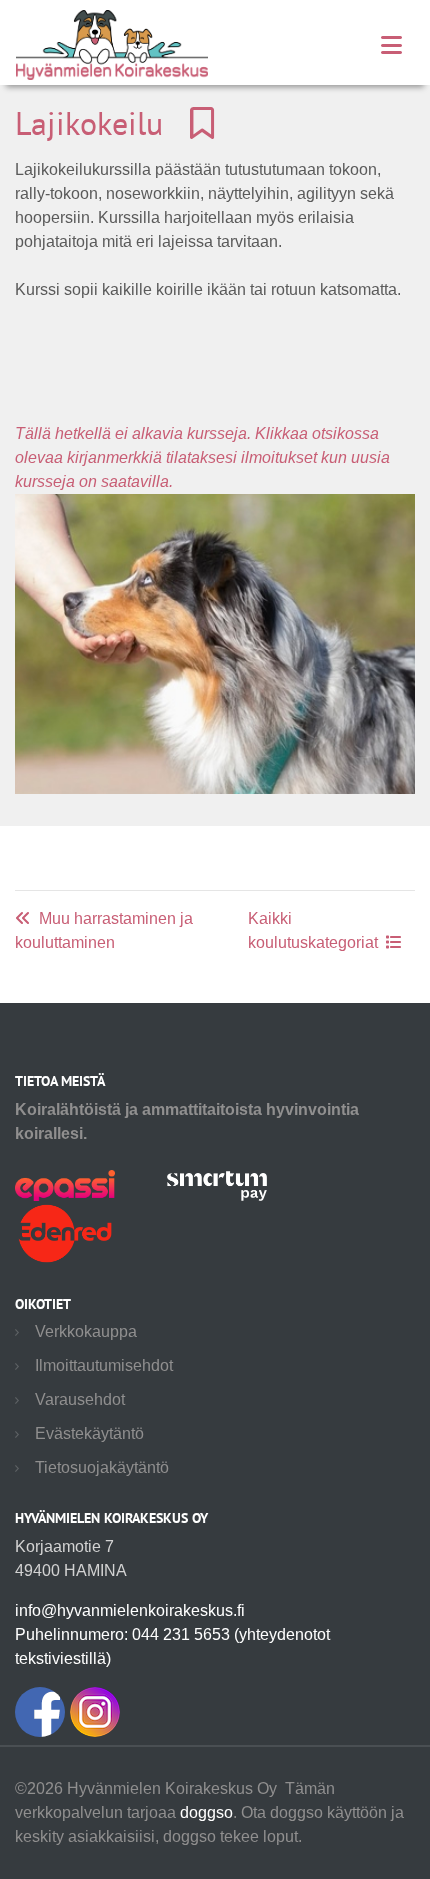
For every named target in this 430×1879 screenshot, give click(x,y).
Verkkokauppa (86, 1331)
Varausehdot (80, 1399)
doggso (206, 1812)
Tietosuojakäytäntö (102, 1467)
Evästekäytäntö (89, 1433)
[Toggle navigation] (391, 45)
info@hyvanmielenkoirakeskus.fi (130, 1610)
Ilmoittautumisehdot (104, 1365)
